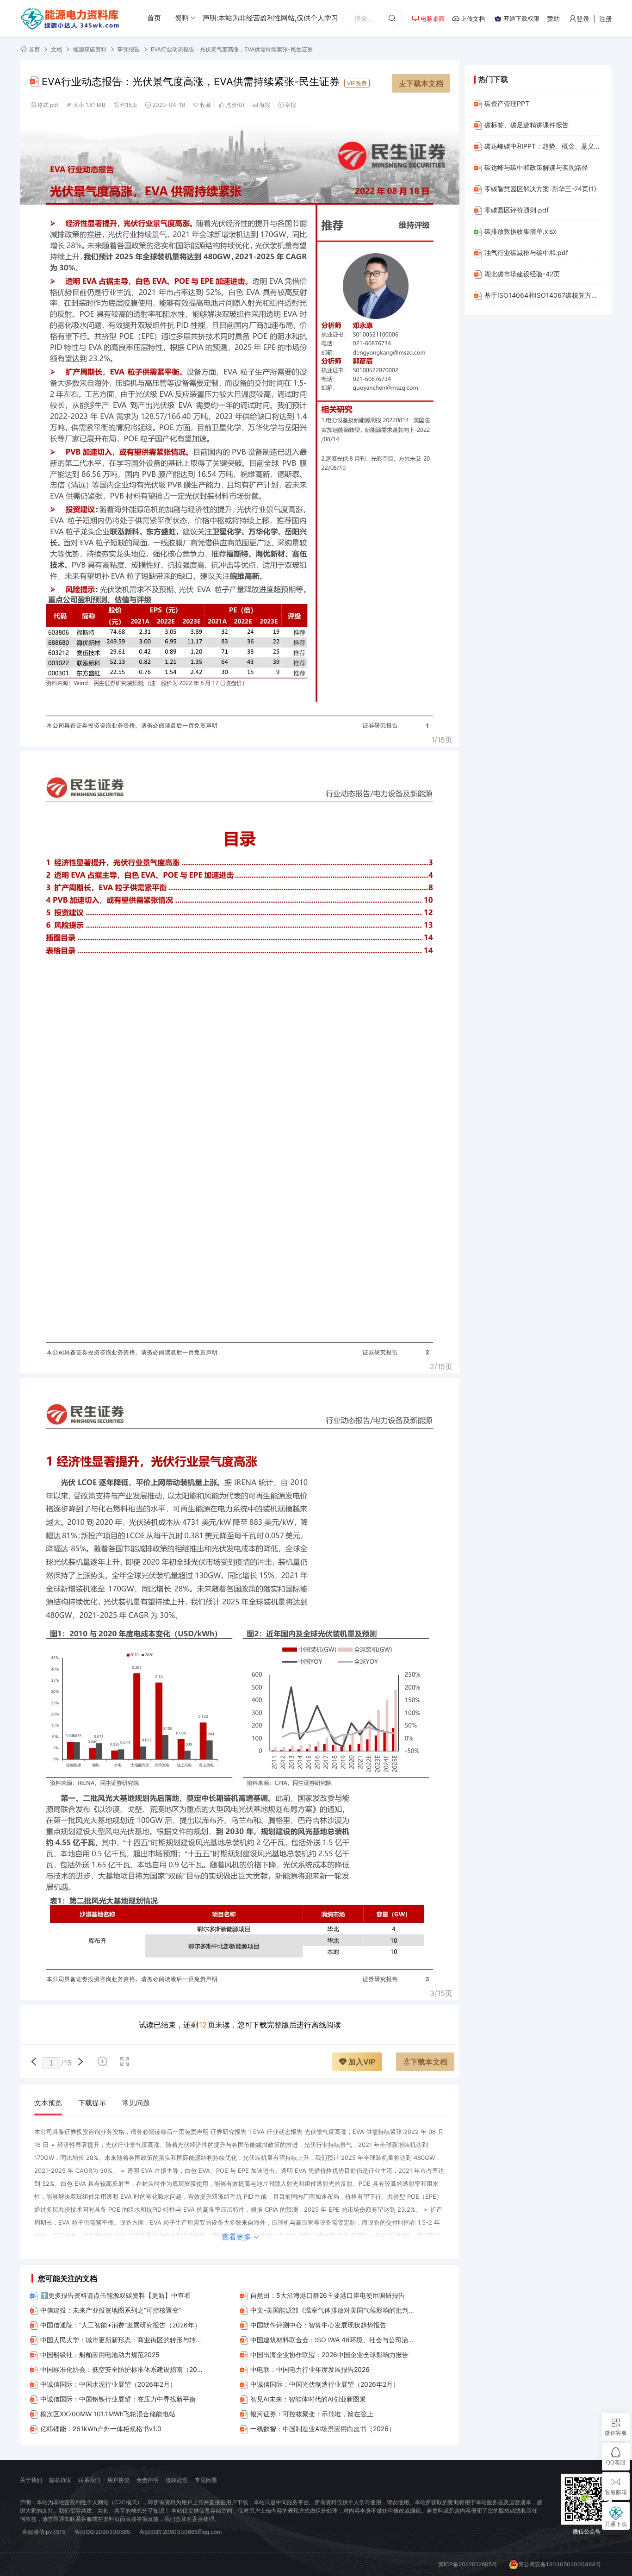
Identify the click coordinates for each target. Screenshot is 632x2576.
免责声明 (148, 2480)
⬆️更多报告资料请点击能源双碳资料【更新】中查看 (115, 2295)
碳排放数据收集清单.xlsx (520, 231)
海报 (265, 105)
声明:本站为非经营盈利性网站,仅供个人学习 (270, 18)
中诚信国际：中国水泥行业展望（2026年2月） (108, 2384)
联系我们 (89, 2480)
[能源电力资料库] (71, 19)
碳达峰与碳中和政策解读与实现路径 (536, 167)
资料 (182, 18)
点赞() (235, 105)
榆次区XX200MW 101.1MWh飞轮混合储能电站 (108, 2414)
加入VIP (361, 2062)
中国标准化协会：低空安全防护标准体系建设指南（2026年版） (123, 2369)
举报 (291, 105)
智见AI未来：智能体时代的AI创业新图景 (308, 2399)
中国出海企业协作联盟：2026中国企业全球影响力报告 (329, 2355)
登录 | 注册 (594, 19)
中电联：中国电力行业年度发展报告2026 (310, 2369)
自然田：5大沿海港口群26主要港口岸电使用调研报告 (328, 2295)
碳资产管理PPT (507, 103)
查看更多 (238, 2237)
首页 (154, 18)
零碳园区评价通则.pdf (517, 210)
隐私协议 (60, 2480)
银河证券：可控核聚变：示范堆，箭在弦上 (312, 2414)
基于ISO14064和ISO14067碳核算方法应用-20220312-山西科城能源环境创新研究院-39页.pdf (543, 295)
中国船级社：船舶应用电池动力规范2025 (100, 2355)
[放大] (103, 2063)
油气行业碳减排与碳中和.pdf (526, 253)
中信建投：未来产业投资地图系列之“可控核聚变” (111, 2310)
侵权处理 (177, 2480)
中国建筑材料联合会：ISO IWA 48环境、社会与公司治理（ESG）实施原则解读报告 (333, 2340)
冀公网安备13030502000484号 (560, 2564)
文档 (56, 49)
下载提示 (92, 2103)
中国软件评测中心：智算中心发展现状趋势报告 (318, 2325)
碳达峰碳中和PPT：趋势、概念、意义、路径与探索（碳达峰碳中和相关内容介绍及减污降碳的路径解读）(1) (543, 146)
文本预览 (48, 2103)
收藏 (205, 105)
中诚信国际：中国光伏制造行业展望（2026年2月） (325, 2384)
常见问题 (136, 2103)
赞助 (553, 18)
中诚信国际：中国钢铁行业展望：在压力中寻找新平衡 (118, 2399)
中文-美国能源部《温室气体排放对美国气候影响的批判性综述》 (333, 2310)
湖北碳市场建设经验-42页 (522, 274)
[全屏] (125, 2063)
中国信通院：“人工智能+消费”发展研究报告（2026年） (121, 2325)
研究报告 (129, 49)
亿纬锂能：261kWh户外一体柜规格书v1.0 (101, 2429)
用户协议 (118, 2480)
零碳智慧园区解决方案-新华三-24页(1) (540, 189)
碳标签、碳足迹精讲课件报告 (527, 125)
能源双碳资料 (90, 49)
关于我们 (31, 2480)
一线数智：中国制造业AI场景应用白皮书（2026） (323, 2429)
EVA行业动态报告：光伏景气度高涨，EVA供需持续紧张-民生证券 (232, 49)
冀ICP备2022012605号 (468, 2564)
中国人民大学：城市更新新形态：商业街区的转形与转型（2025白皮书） (123, 2340)
